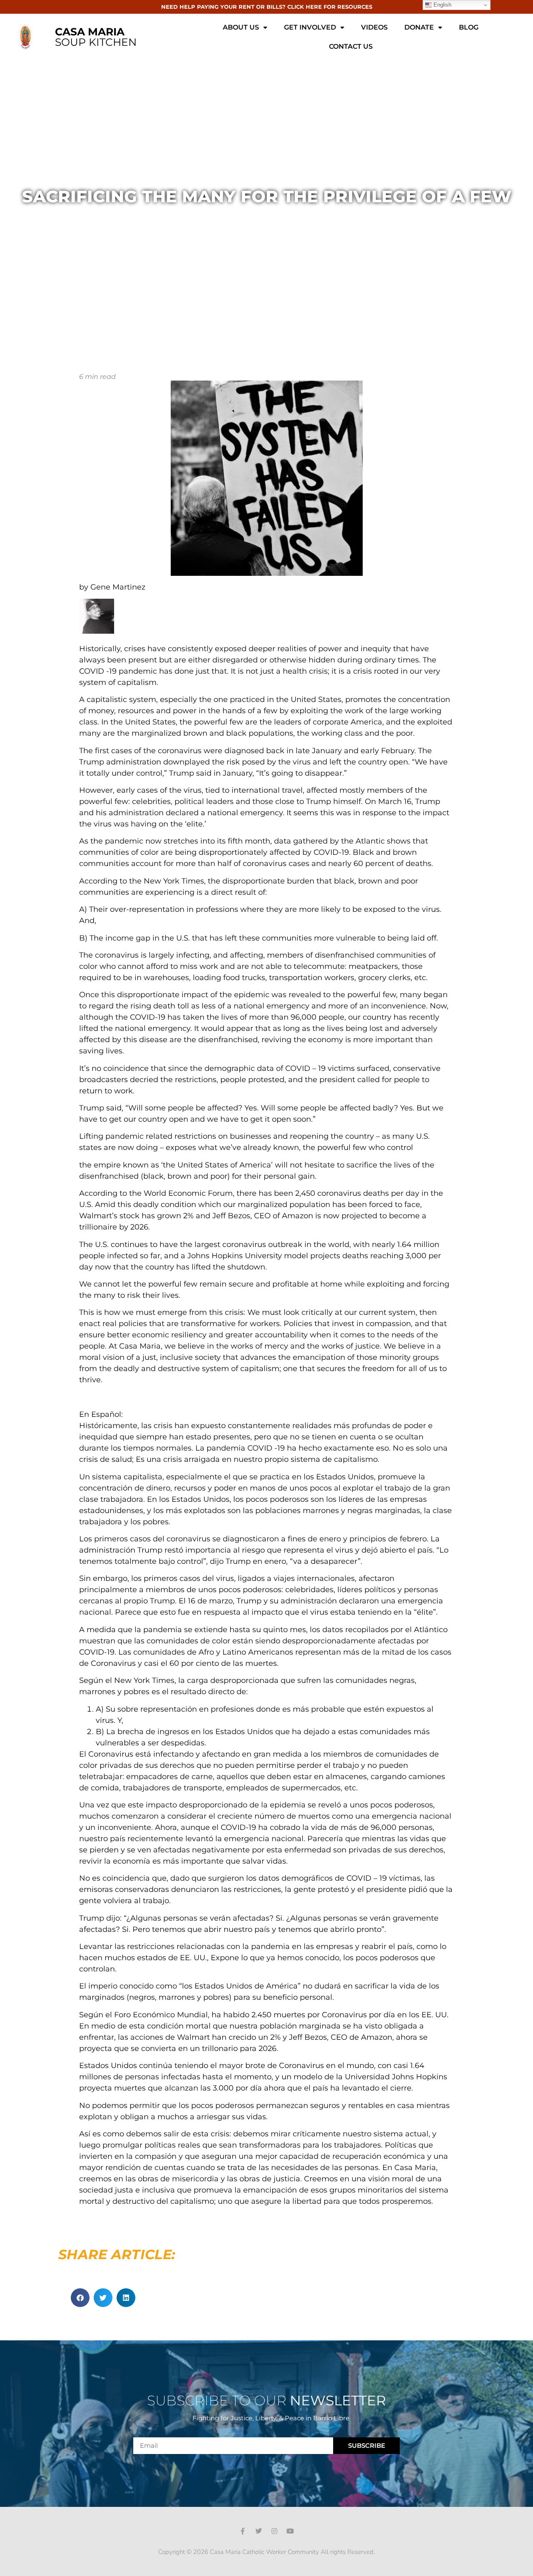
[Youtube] (290, 2531)
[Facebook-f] (243, 2531)
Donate (419, 27)
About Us (241, 27)
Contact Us (351, 46)
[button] (80, 2298)
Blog (469, 27)
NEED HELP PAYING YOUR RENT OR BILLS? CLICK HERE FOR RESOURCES (267, 7)
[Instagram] (274, 2531)
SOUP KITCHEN (96, 37)
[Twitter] (259, 2531)
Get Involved (310, 27)
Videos (374, 27)
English (442, 5)
